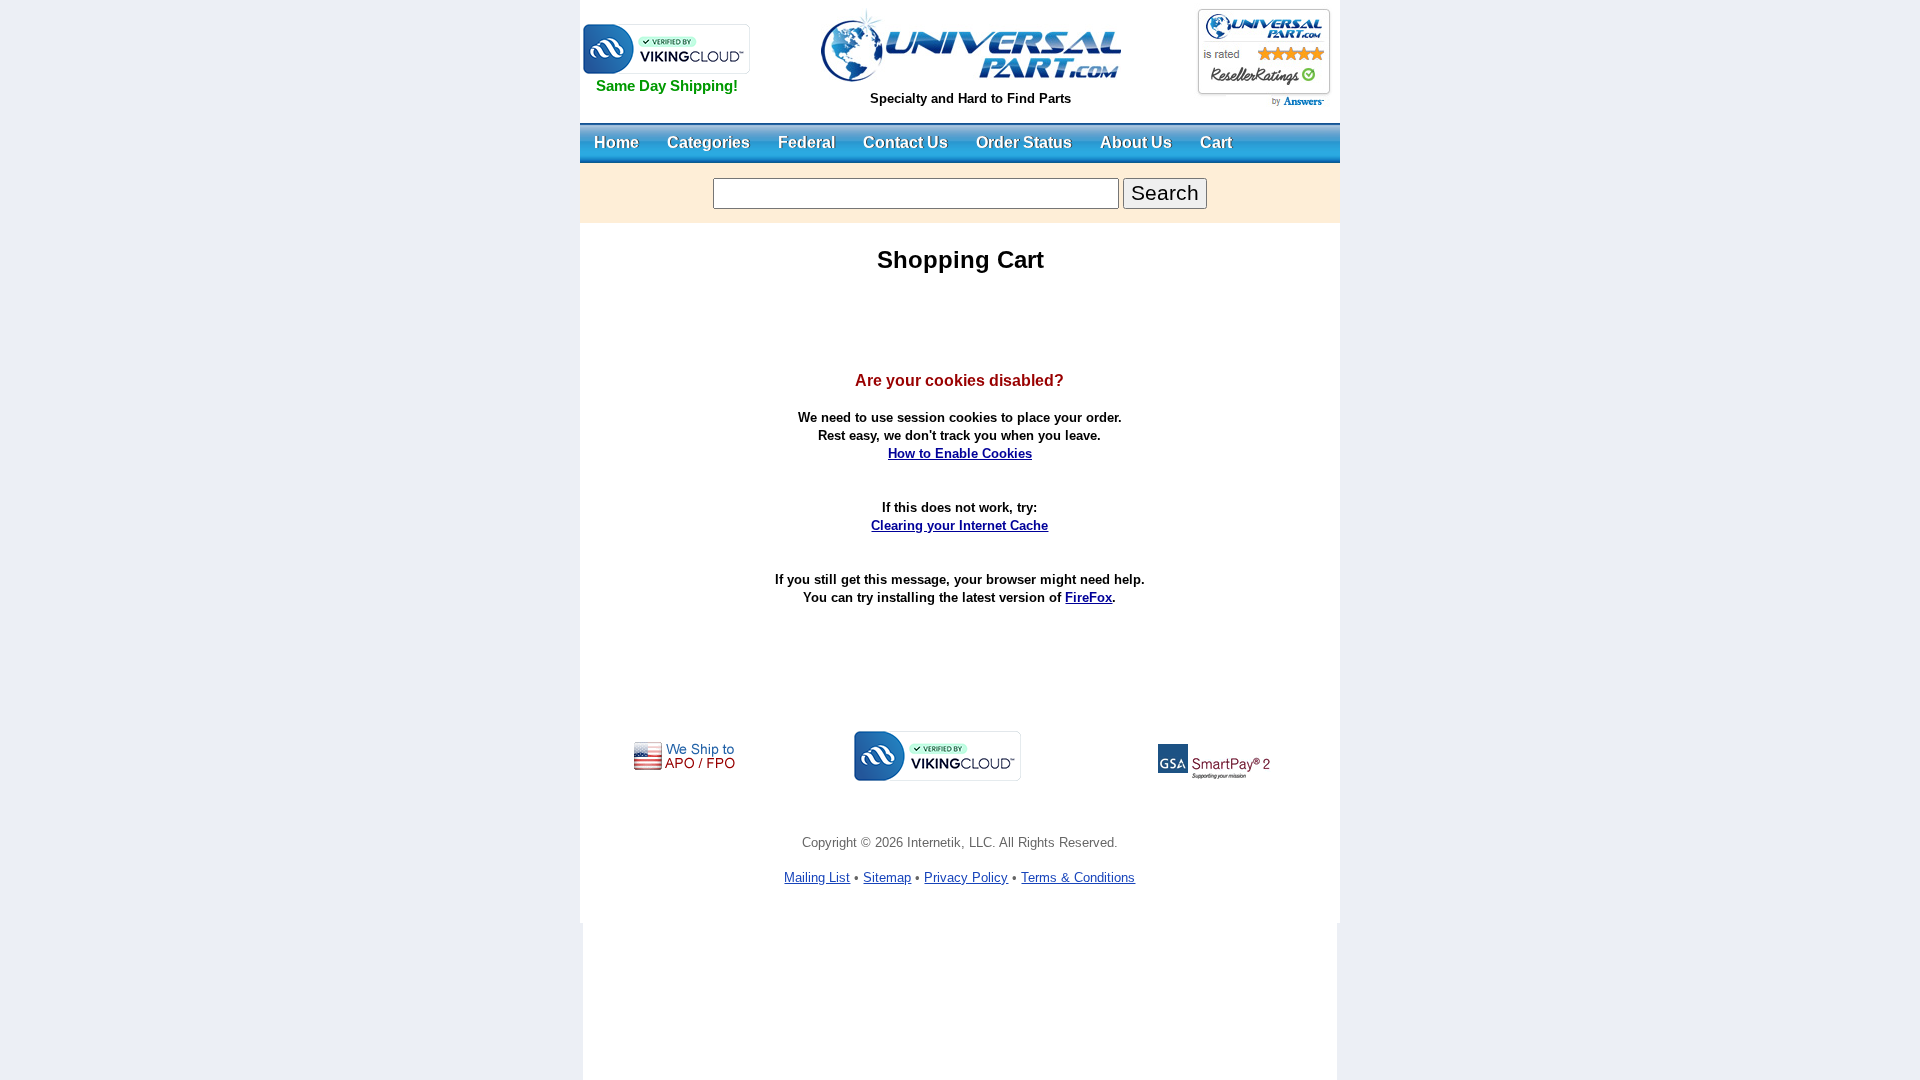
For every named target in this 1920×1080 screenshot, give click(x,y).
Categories (708, 142)
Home (616, 142)
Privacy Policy (966, 877)
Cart (1216, 142)
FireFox (1088, 597)
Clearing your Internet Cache (959, 525)
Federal (806, 142)
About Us (1136, 142)
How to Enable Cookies (960, 453)
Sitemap (887, 877)
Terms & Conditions (1078, 877)
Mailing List (817, 877)
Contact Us (905, 142)
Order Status (1024, 142)
